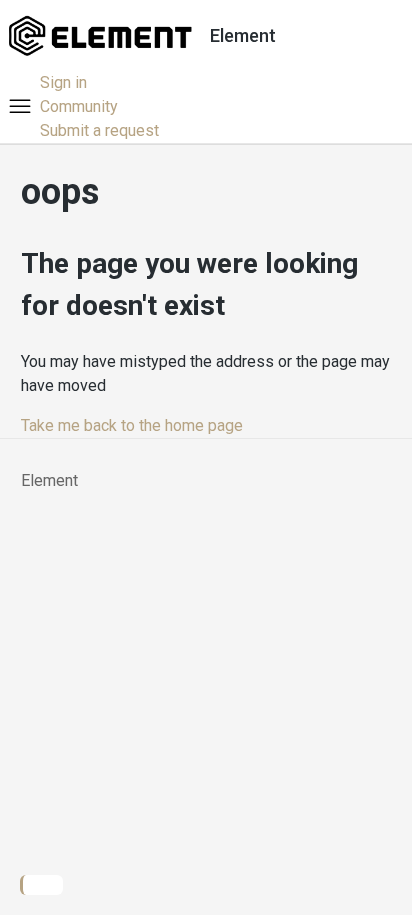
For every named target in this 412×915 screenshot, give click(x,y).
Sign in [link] (63, 82)
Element (49, 480)
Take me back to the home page (132, 425)
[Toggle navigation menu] (20, 107)
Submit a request (99, 130)
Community (79, 106)
